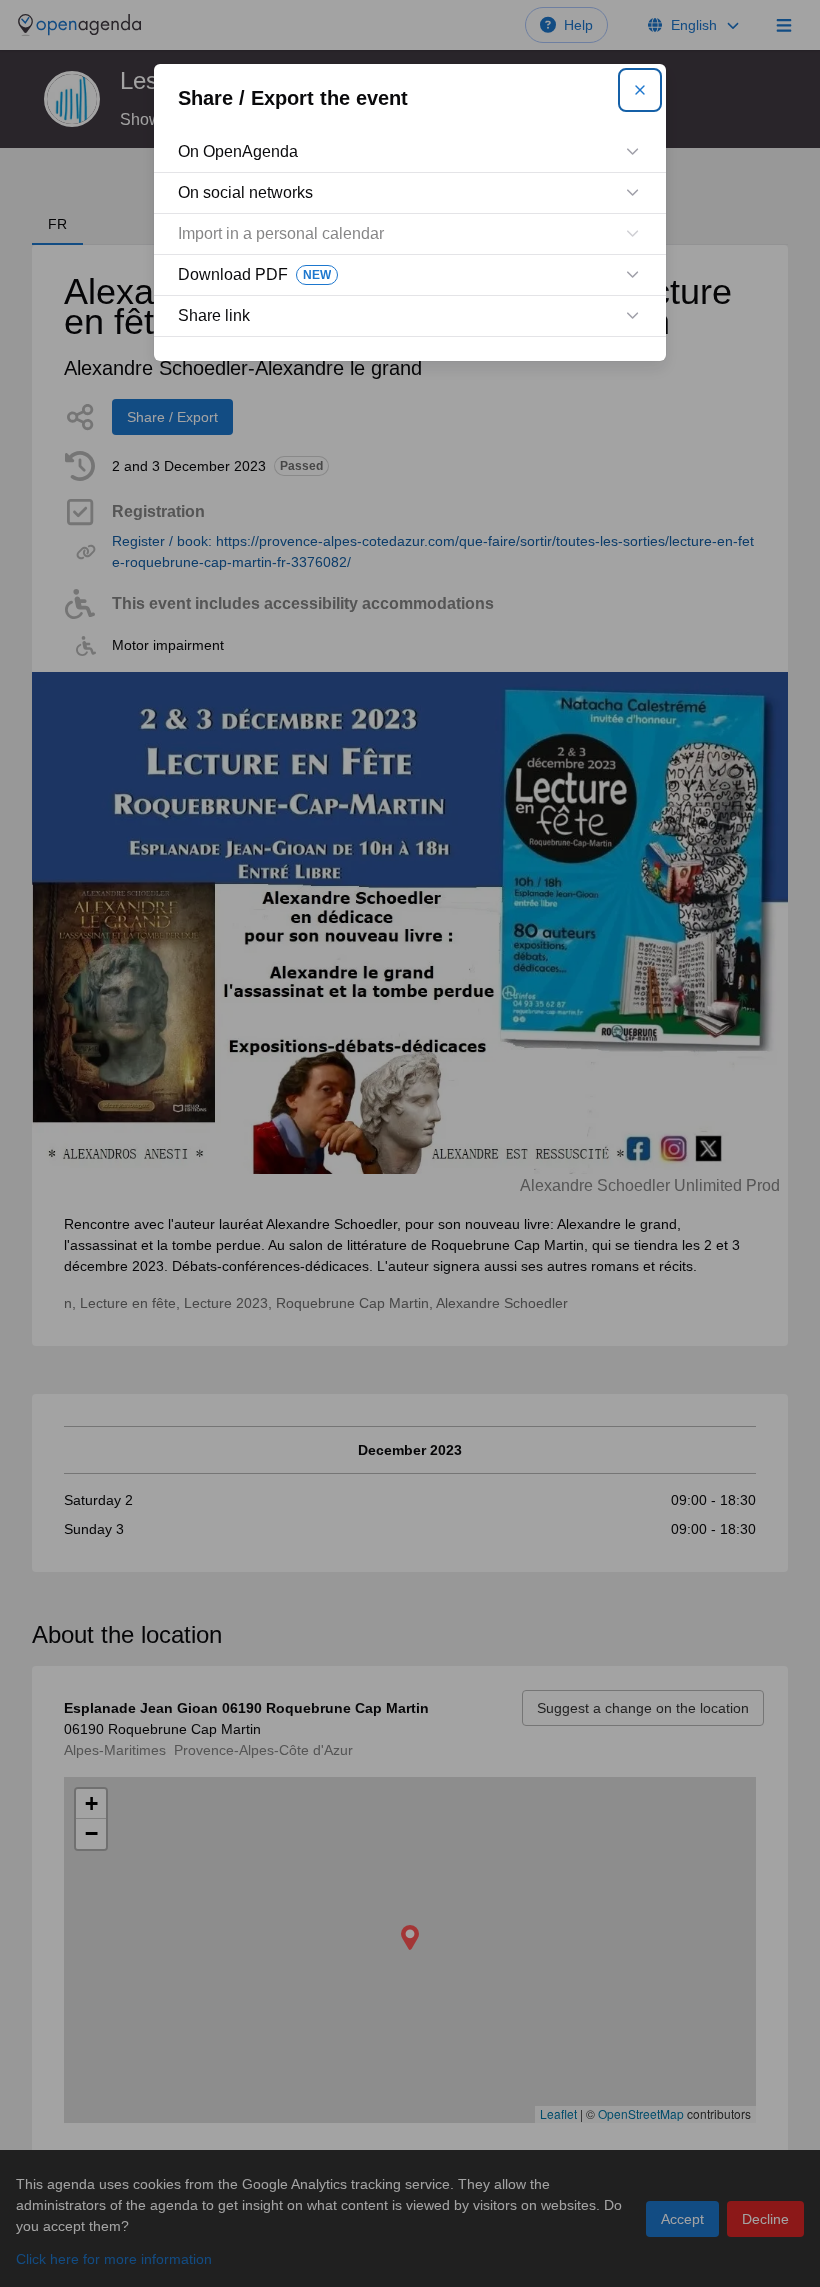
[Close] (640, 90)
